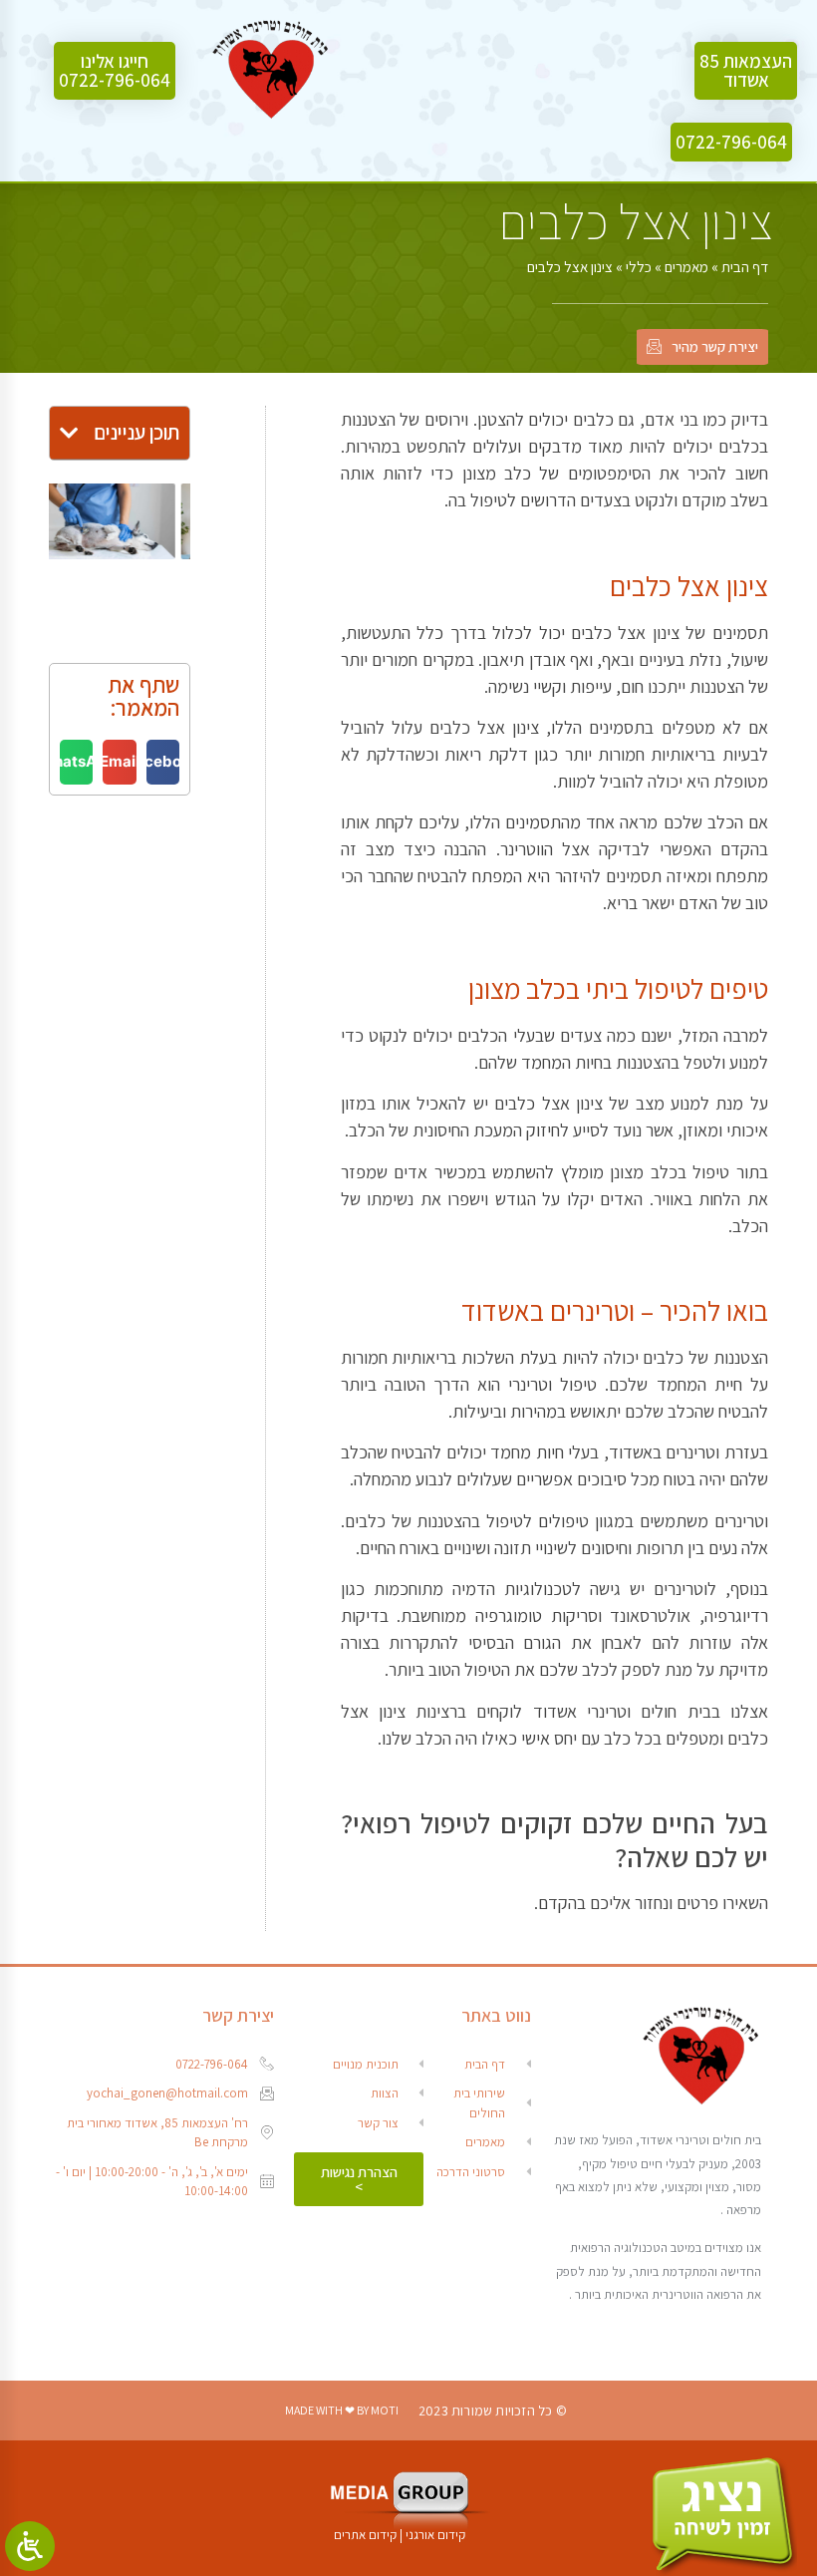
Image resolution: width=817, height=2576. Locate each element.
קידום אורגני (437, 2535)
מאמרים (686, 267)
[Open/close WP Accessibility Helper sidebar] (30, 2546)
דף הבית (745, 267)
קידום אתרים (365, 2535)
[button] (746, 71)
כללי (639, 267)
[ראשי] (271, 71)
